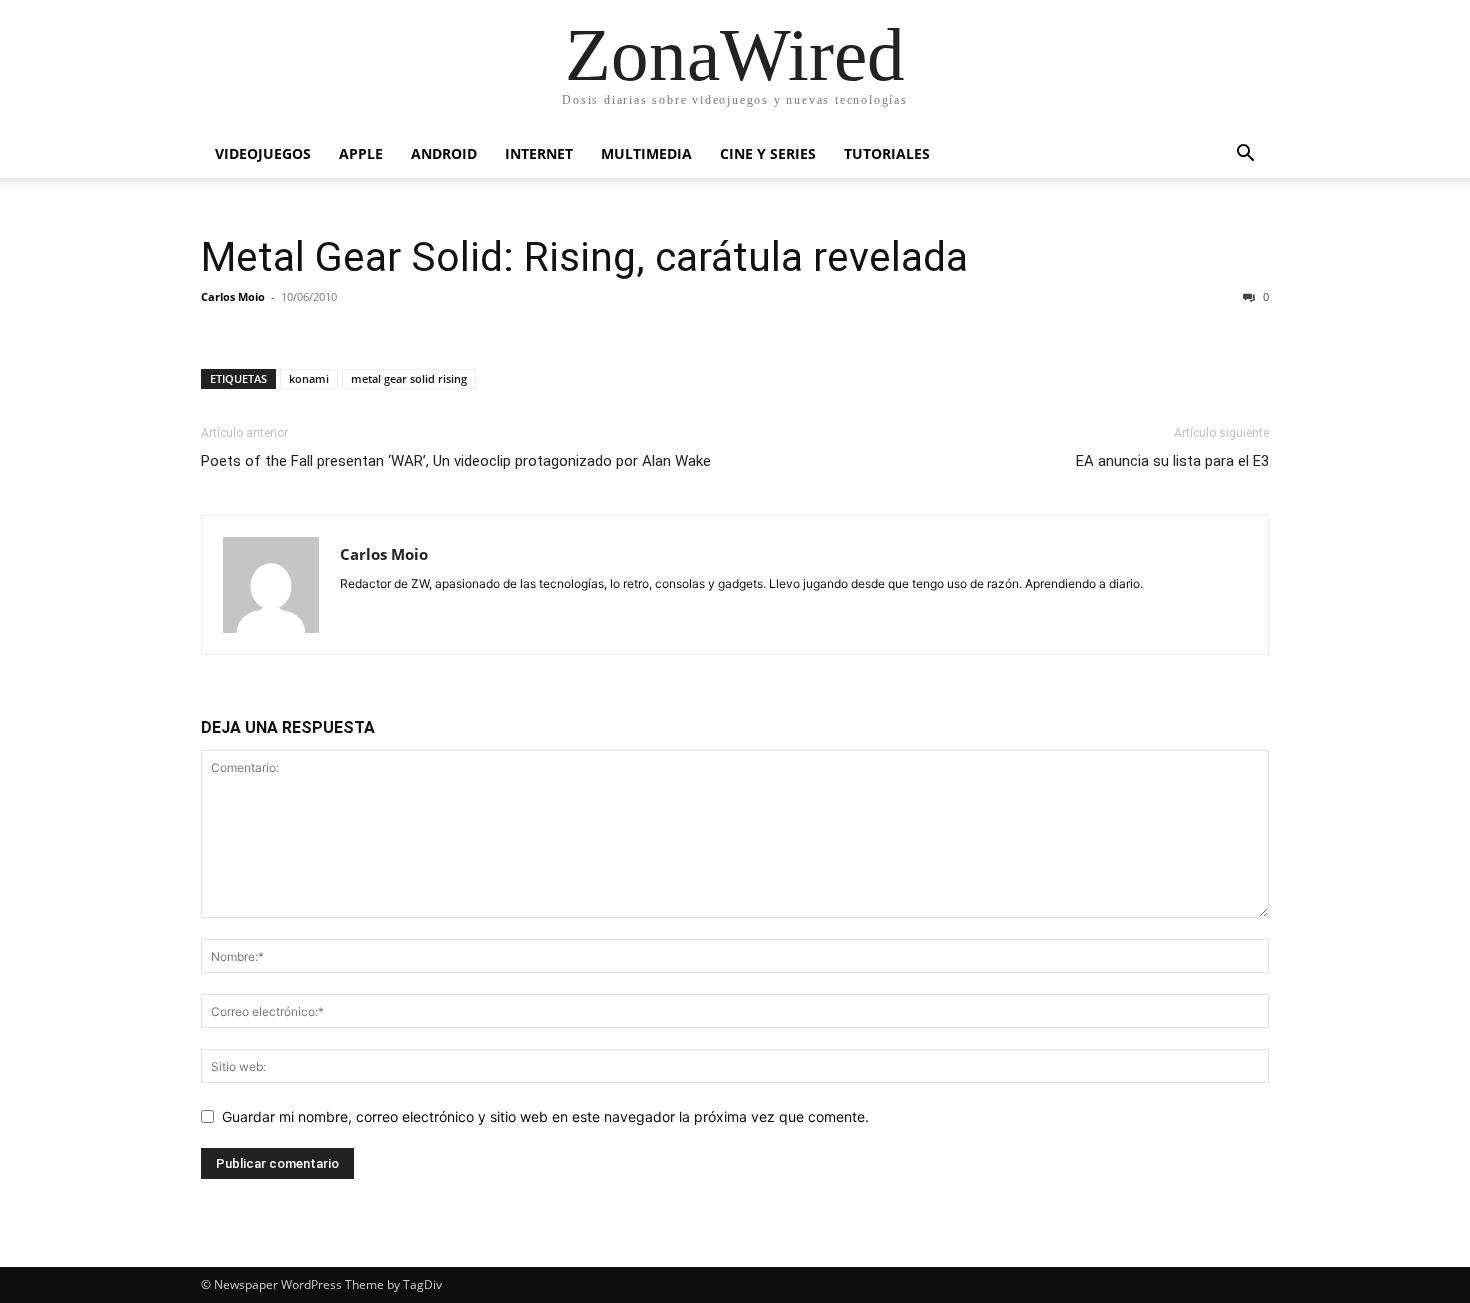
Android (444, 153)
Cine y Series (768, 153)
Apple (361, 153)
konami (309, 378)
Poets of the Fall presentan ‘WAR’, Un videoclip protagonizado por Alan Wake (456, 461)
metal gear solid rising (409, 378)
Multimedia (646, 153)
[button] (1245, 155)
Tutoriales (887, 153)
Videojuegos (263, 153)
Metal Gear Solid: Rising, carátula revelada (584, 257)
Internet (539, 153)
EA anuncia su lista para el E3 (1172, 461)
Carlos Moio (233, 296)
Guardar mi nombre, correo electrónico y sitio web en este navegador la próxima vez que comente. (545, 1116)
